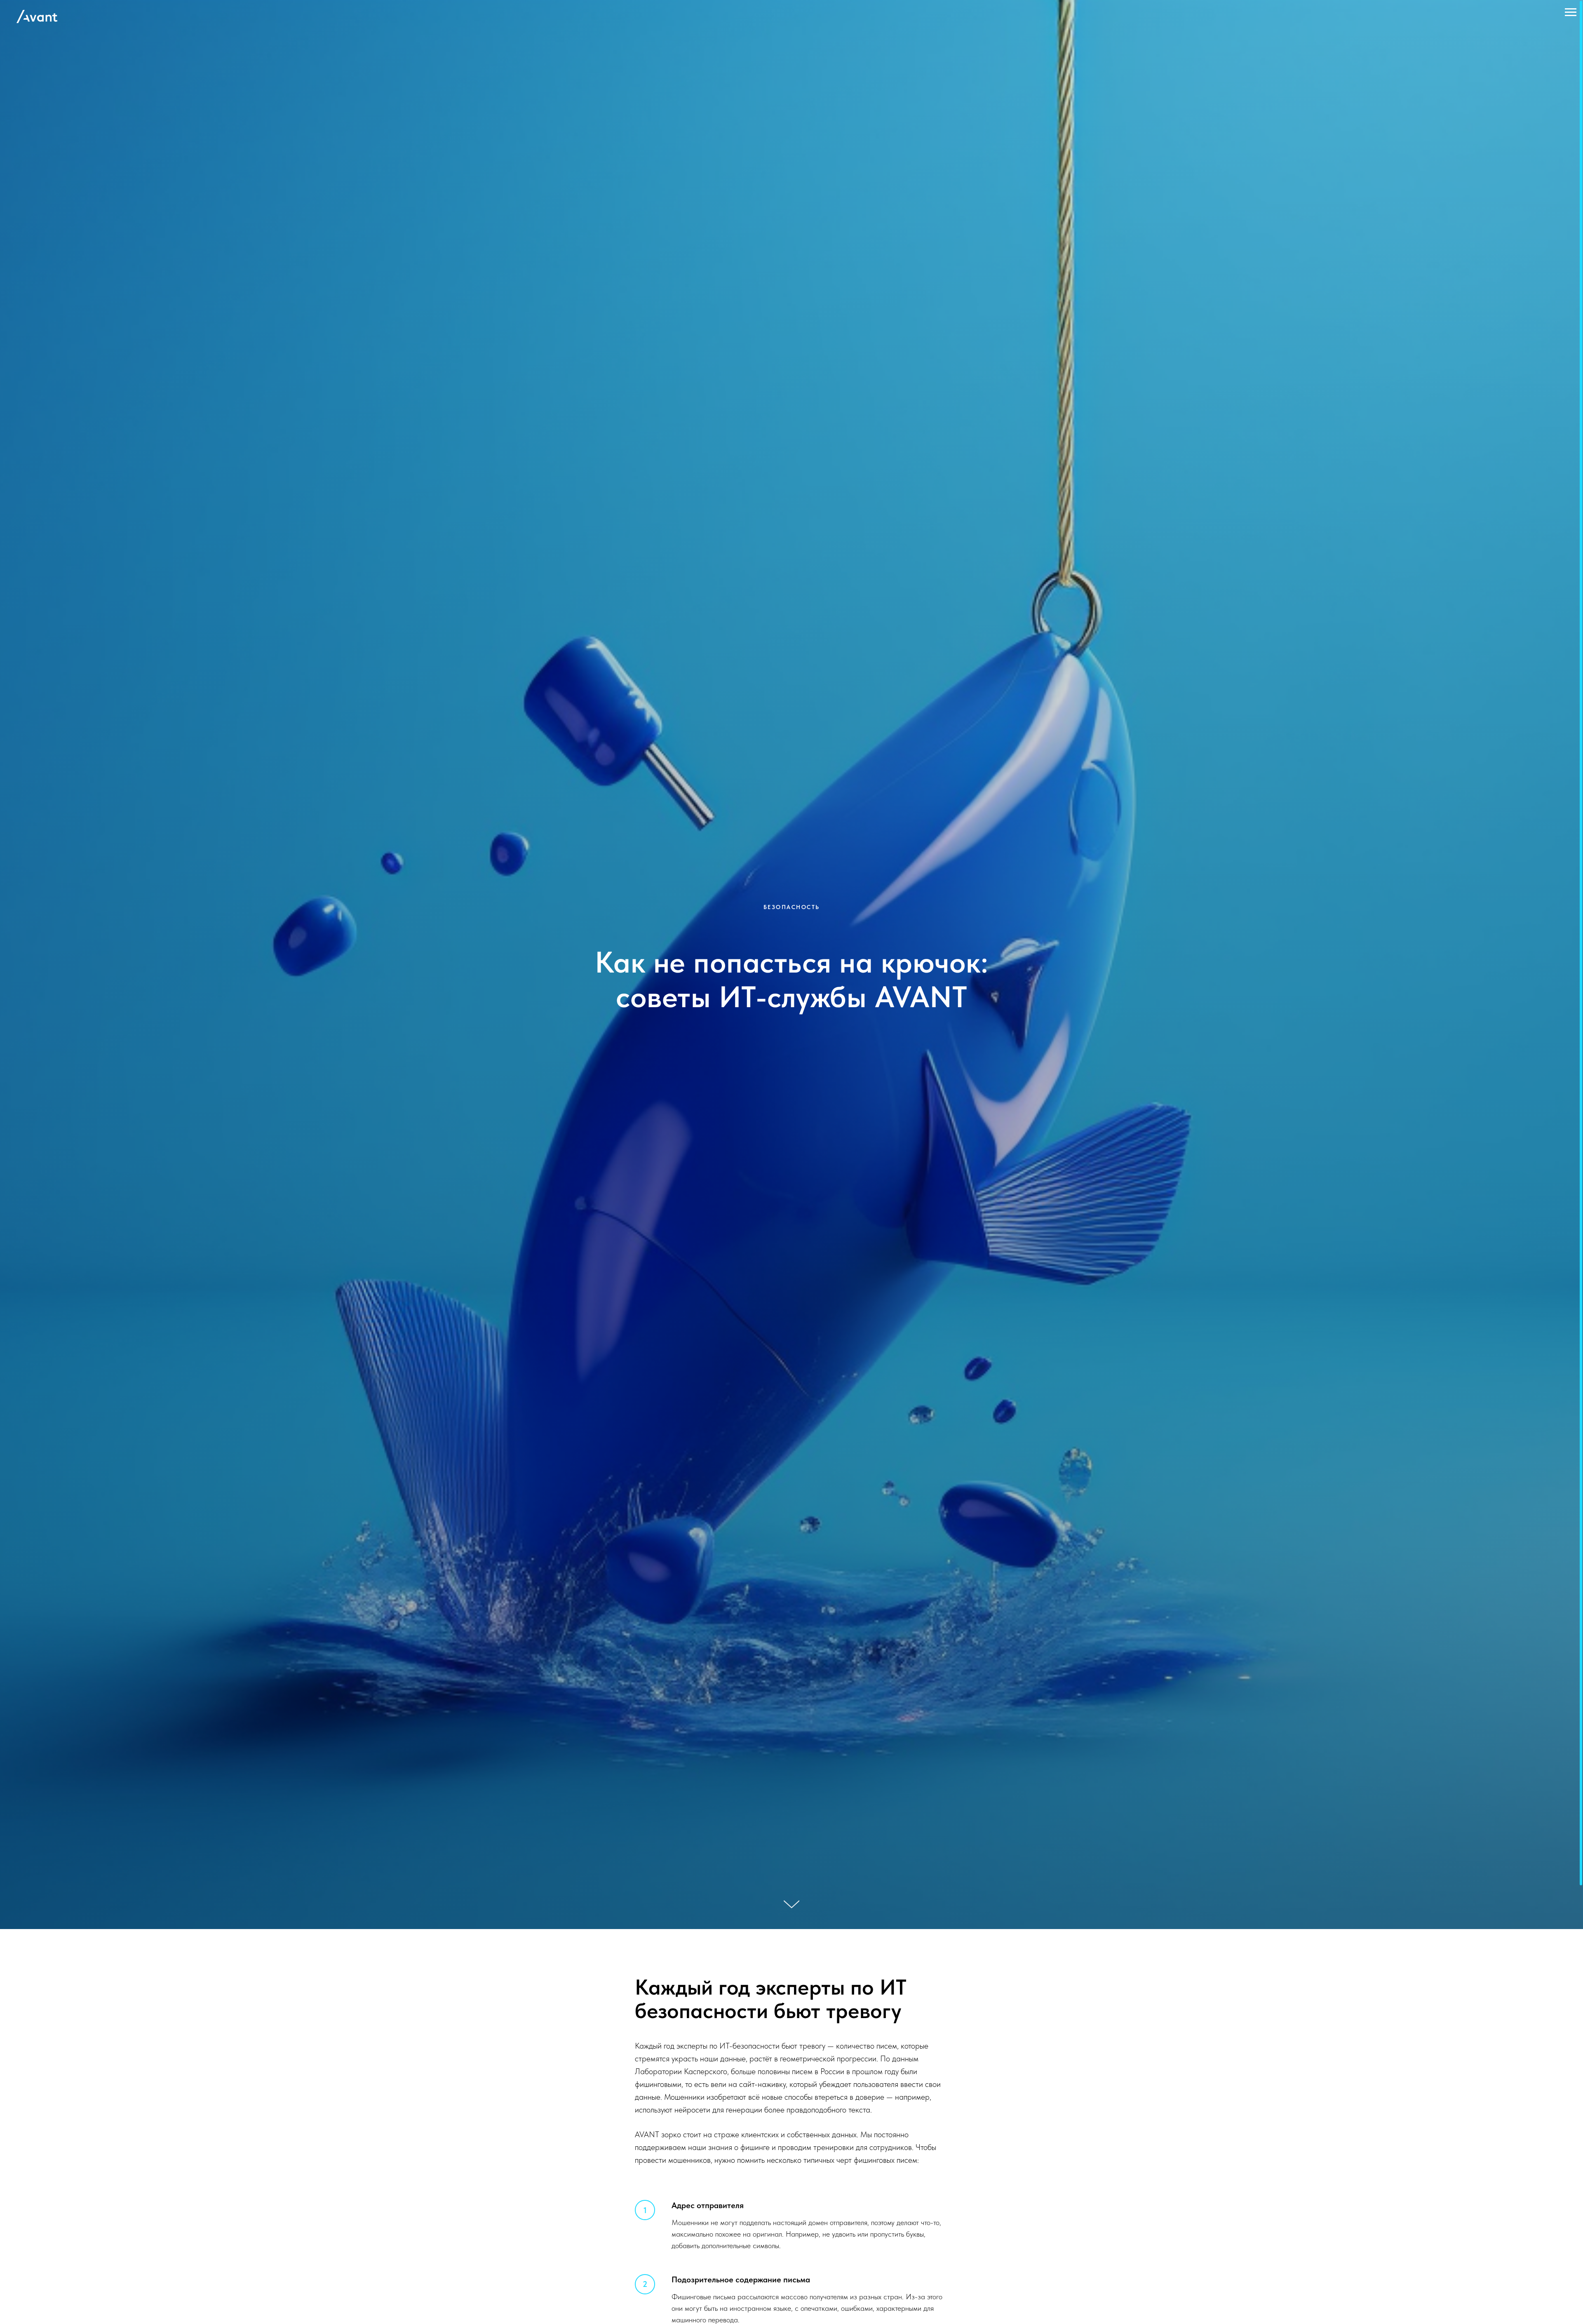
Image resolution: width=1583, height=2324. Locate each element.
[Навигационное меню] (1571, 12)
